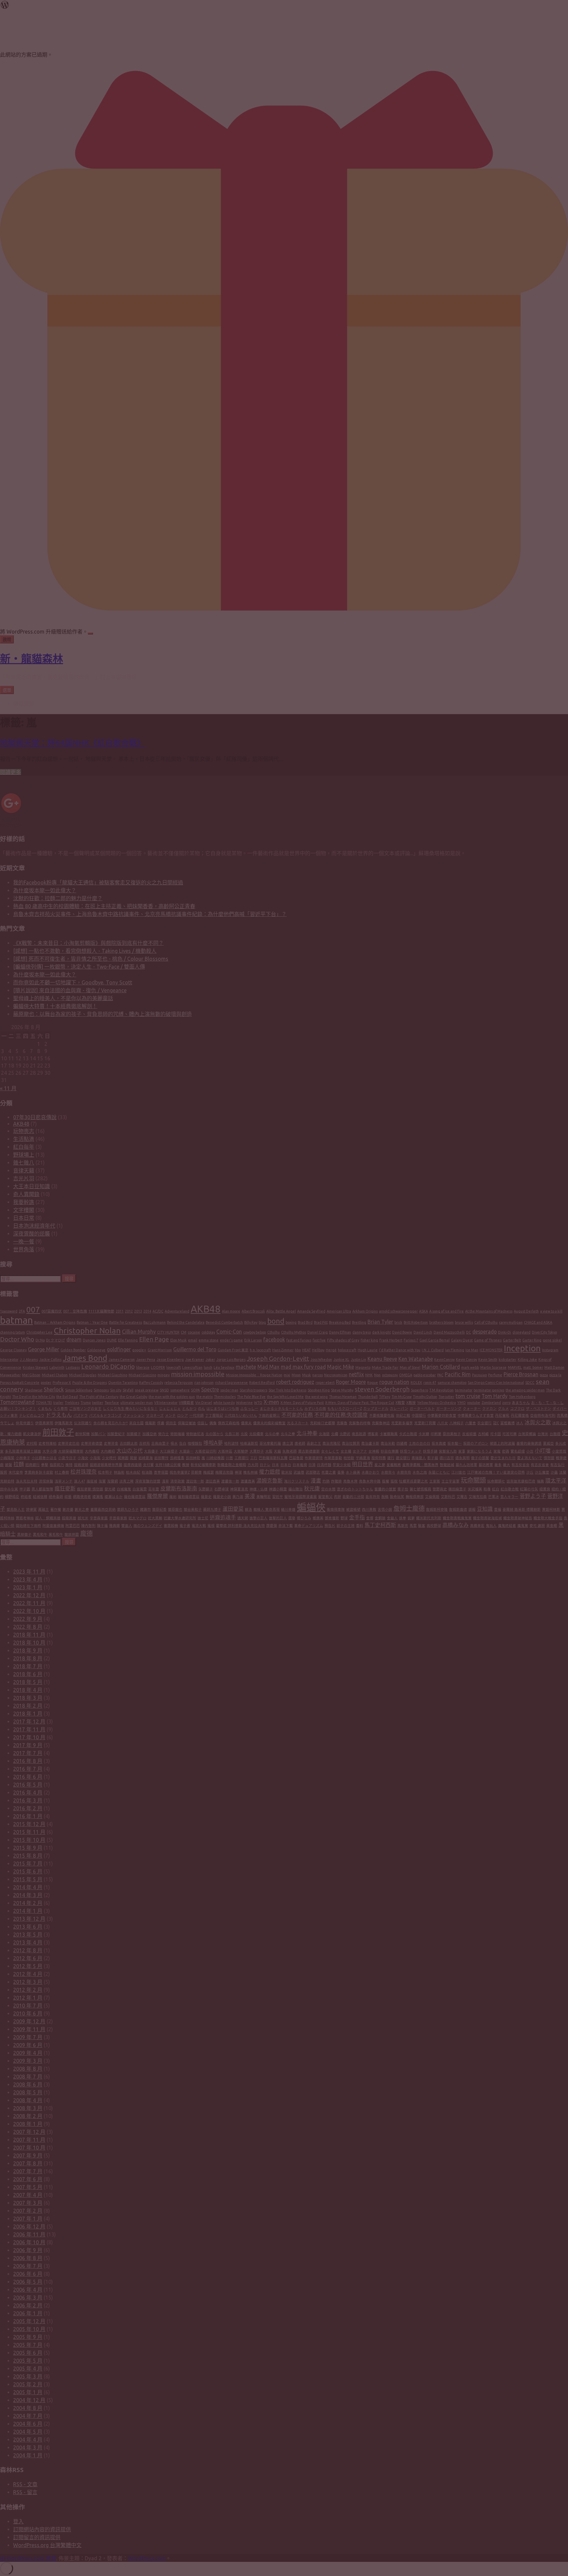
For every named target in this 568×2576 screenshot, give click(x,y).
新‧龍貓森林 (32, 659)
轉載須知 (24, 704)
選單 (7, 690)
